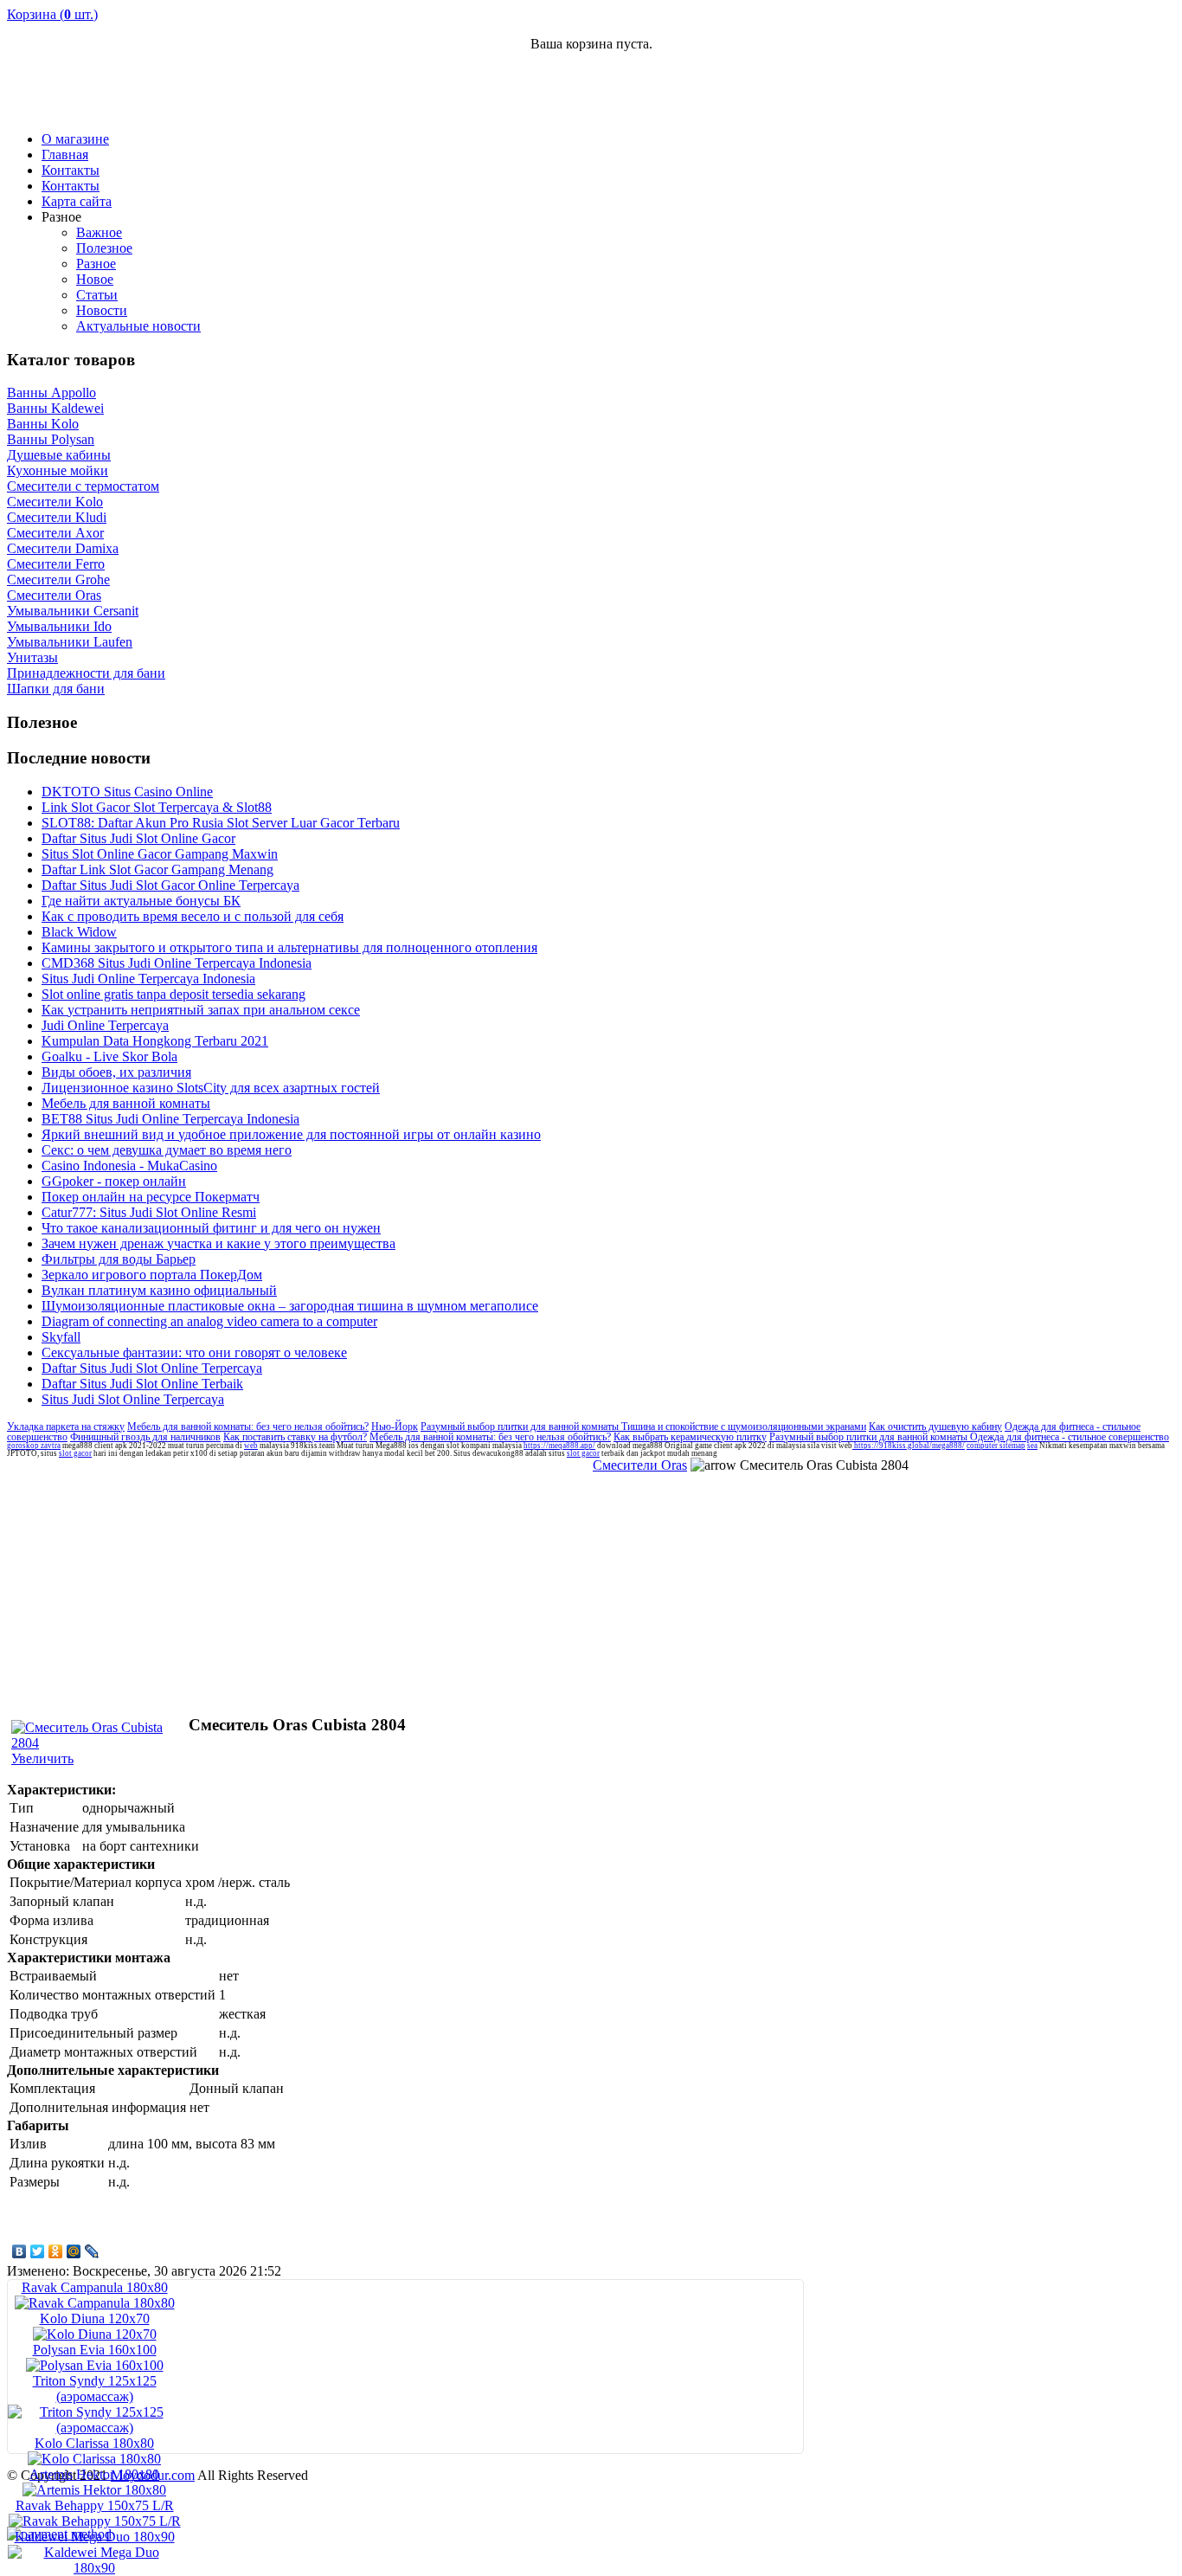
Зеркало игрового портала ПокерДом (152, 1275)
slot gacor (75, 1453)
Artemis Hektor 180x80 (94, 2474)
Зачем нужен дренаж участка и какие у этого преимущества (218, 1243)
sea (1032, 1446)
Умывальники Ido (59, 626)
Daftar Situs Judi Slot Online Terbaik (142, 1384)
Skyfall (61, 1337)
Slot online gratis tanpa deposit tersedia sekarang (173, 994)
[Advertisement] (973, 92)
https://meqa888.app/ (559, 1446)
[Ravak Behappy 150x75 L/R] (95, 2521)
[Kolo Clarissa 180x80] (94, 2459)
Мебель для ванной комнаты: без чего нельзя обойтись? (248, 1426)
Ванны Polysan (51, 439)
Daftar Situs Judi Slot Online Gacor (138, 838)
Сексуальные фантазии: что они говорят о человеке (194, 1352)
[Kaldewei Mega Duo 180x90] (94, 2568)
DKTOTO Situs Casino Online (127, 792)
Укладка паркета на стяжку (66, 1426)
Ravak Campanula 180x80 (95, 2287)
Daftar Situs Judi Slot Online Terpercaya (152, 1368)
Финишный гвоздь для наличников (145, 1437)
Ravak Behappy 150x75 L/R (95, 2505)
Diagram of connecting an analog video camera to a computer (209, 1321)
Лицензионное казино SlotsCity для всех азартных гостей (211, 1088)
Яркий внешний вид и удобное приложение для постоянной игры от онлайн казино (291, 1134)
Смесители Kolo (55, 502)
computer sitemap (996, 1446)
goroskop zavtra (34, 1446)
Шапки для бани (56, 689)
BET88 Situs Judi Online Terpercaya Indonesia (170, 1119)
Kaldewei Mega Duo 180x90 (95, 2537)
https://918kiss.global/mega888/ (909, 1446)
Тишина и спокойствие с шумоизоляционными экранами (744, 1426)
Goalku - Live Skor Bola (109, 1056)
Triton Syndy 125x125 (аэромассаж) (95, 2389)
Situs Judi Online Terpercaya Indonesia (148, 979)
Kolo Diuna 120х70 (95, 2318)
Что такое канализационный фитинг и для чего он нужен (211, 1228)
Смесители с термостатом (83, 486)
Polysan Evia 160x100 (95, 2350)
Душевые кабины (59, 455)
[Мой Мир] (74, 2251)
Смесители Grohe (58, 580)
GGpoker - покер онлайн (114, 1181)
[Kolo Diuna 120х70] (95, 2334)
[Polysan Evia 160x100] (95, 2365)
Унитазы (32, 657)
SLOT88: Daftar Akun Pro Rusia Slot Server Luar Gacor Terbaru (221, 823)
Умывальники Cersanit (73, 611)
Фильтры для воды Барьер (119, 1259)
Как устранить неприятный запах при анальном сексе (201, 1010)
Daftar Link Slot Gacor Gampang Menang (157, 869)
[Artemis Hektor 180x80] (94, 2490)
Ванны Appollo (51, 393)
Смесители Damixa (63, 548)
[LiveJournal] (92, 2251)
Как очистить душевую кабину (935, 1426)
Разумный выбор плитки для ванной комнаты (521, 1426)
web (251, 1446)
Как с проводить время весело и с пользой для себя (193, 916)
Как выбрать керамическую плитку (690, 1437)
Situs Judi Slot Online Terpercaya (133, 1399)
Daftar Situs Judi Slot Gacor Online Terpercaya (170, 885)
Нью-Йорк (395, 1426)
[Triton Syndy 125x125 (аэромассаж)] (94, 2428)
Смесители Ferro (56, 564)
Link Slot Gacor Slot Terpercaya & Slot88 (157, 807)
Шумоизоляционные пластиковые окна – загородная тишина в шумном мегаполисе (290, 1306)
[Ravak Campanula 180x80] (95, 2303)
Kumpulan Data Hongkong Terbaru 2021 (155, 1041)
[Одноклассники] (56, 2251)
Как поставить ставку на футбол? (295, 1437)
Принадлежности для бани (86, 673)
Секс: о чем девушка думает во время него (167, 1150)
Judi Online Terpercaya (105, 1025)
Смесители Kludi (57, 517)
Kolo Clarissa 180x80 (94, 2443)
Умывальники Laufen (70, 642)
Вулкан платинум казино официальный (159, 1290)
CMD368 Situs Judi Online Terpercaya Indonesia (177, 963)
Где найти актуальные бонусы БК (141, 901)
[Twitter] (38, 2251)
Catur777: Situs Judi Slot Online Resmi (149, 1212)
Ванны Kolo (43, 424)
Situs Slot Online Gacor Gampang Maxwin (160, 854)
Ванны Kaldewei (55, 408)
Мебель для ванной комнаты (126, 1103)
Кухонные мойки (58, 470)
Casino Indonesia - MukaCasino (129, 1166)
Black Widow (79, 932)
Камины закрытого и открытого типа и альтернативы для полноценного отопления (289, 947)
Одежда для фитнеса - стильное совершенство (1070, 1437)
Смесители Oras (54, 595)
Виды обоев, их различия (116, 1072)
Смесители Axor (55, 533)
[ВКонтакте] (19, 2251)
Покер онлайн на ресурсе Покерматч (151, 1197)
